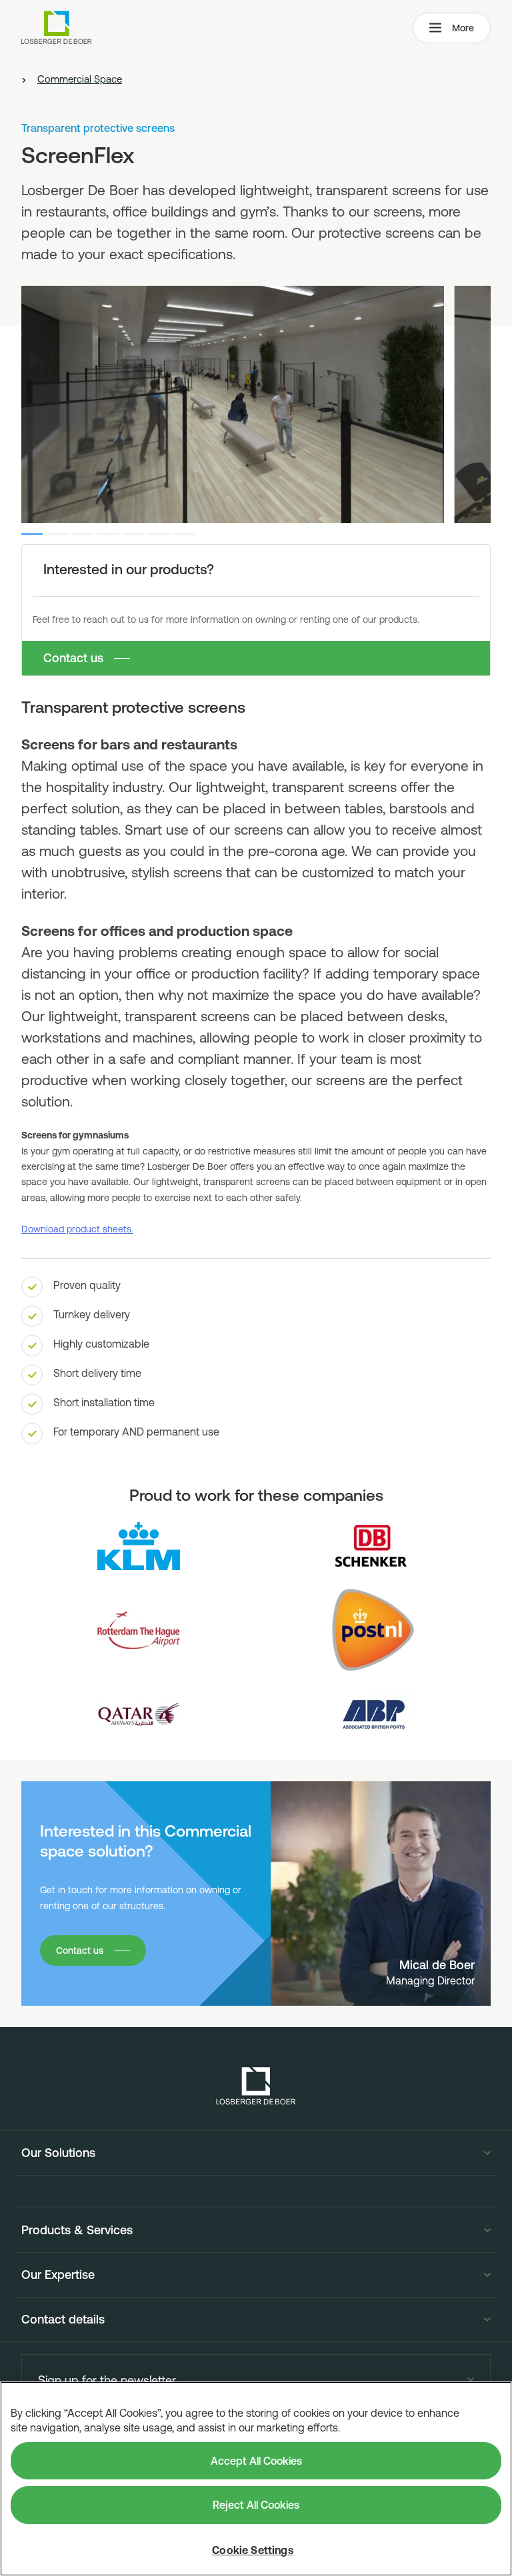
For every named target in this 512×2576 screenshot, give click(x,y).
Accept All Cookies (256, 2461)
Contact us (73, 658)
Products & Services (77, 2230)
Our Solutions (58, 2153)
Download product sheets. (77, 1229)
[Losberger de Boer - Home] (256, 2086)
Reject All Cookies (256, 2505)
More (463, 28)
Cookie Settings (252, 2550)
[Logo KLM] (139, 1546)
